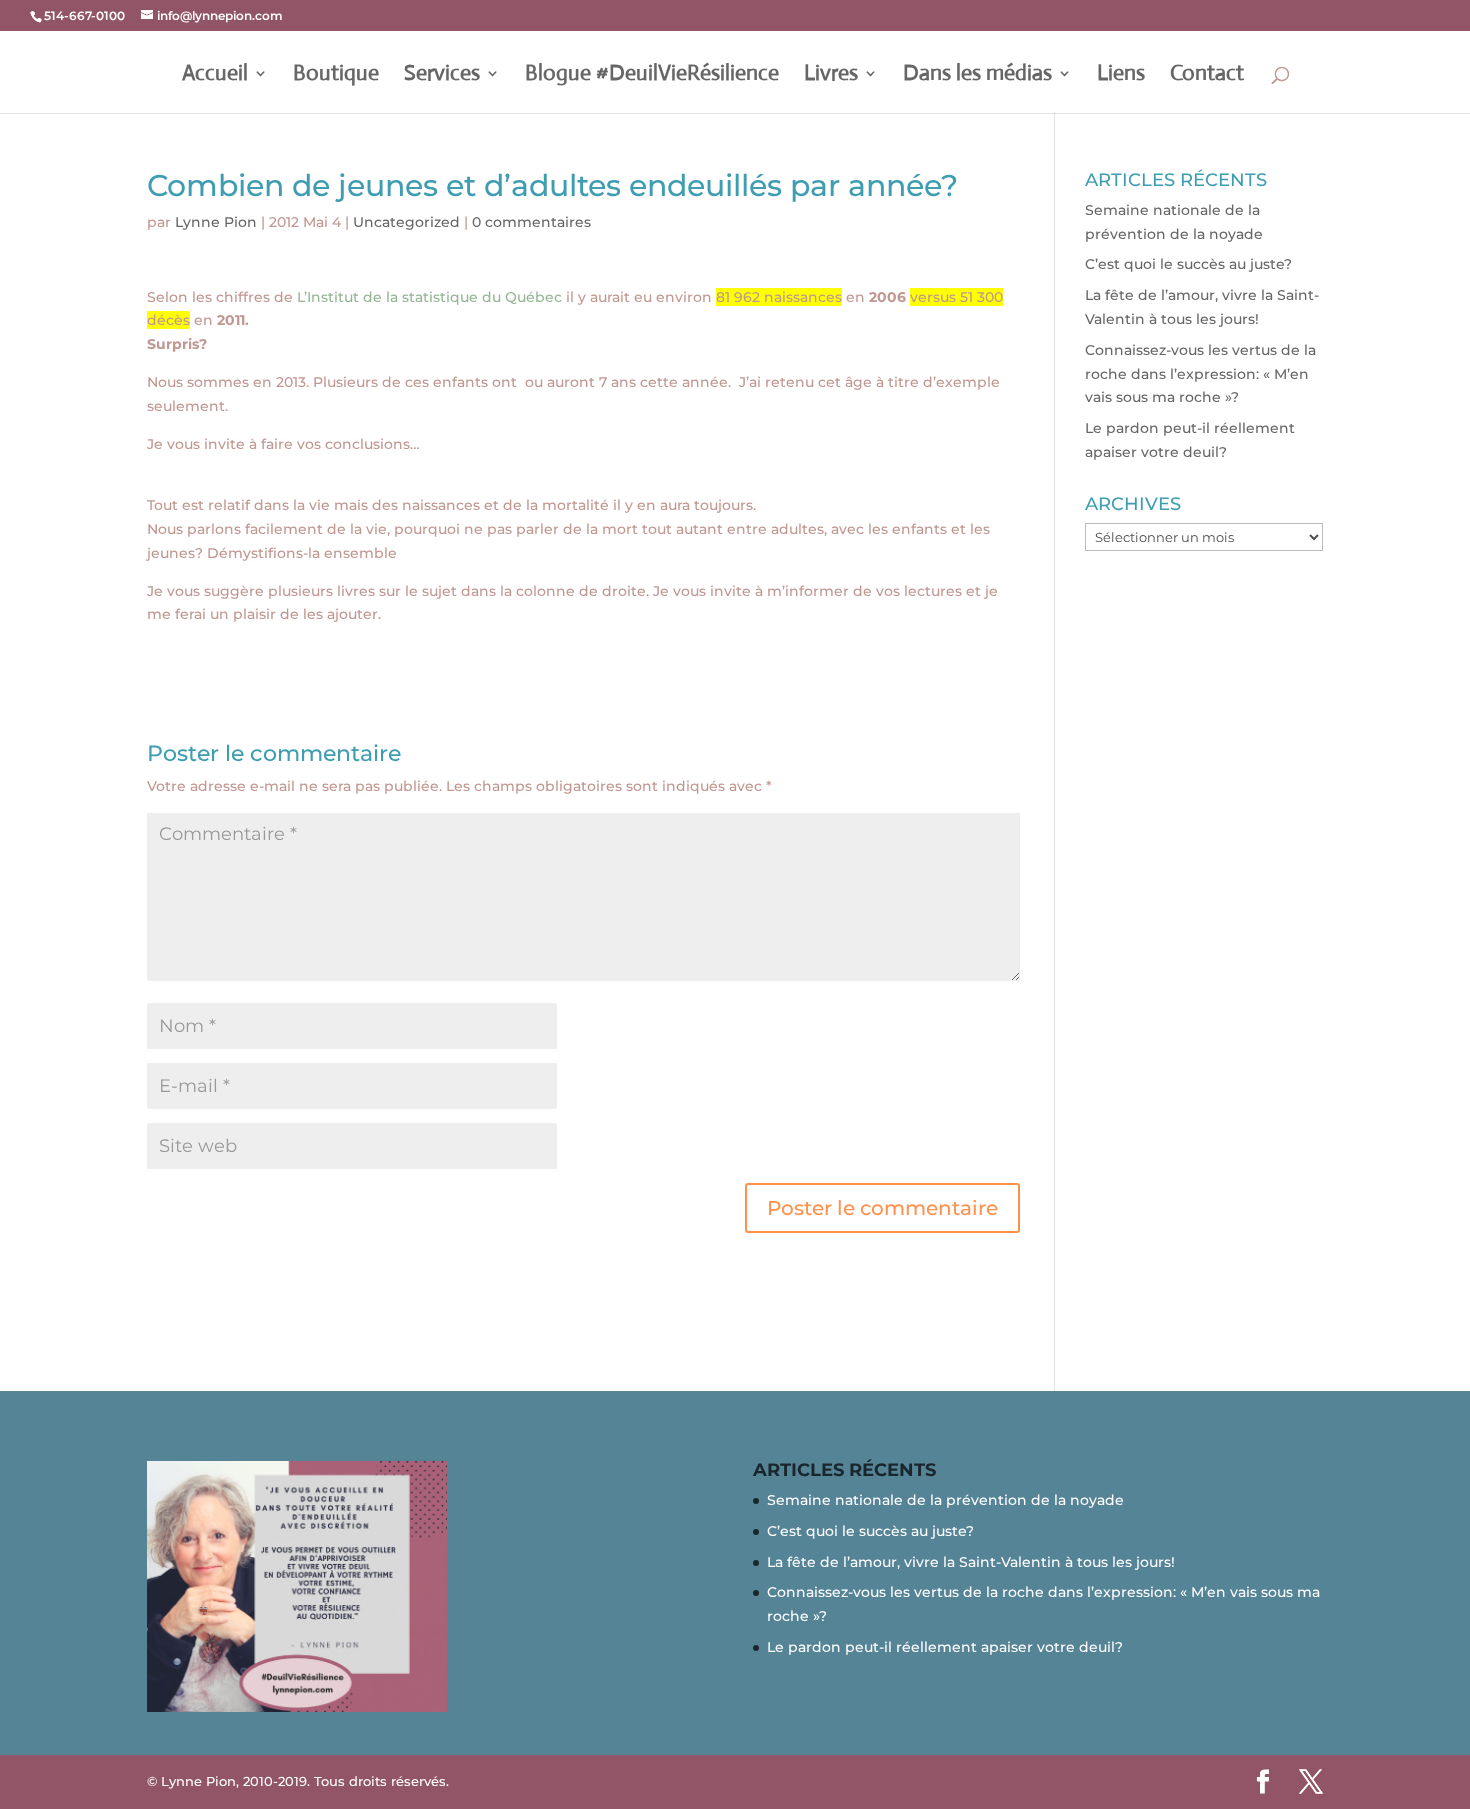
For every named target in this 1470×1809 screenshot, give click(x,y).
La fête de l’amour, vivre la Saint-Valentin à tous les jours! (971, 1562)
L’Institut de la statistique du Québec (431, 297)
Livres (831, 76)
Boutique (336, 76)
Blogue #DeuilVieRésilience (652, 76)
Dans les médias (977, 76)
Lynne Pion (216, 222)
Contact (1207, 76)
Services (442, 76)
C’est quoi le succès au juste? (1188, 264)
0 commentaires (531, 222)
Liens (1121, 76)
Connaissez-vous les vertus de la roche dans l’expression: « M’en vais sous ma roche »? (1200, 374)
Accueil (215, 76)
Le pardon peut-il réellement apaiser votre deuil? (945, 1647)
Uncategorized (406, 222)
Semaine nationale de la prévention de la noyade (945, 1500)
